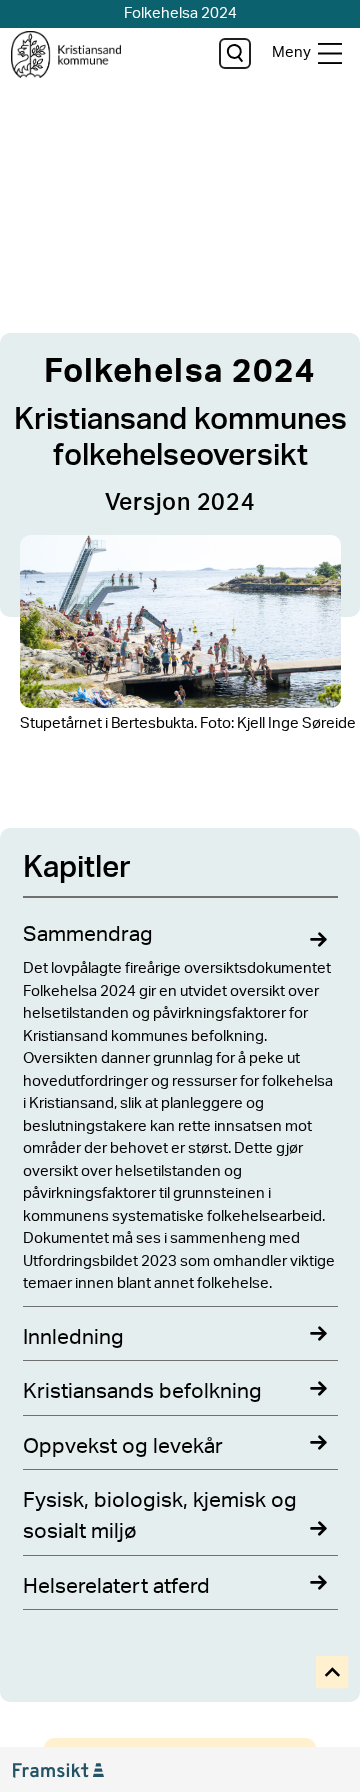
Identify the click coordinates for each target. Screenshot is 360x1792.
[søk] (234, 53)
